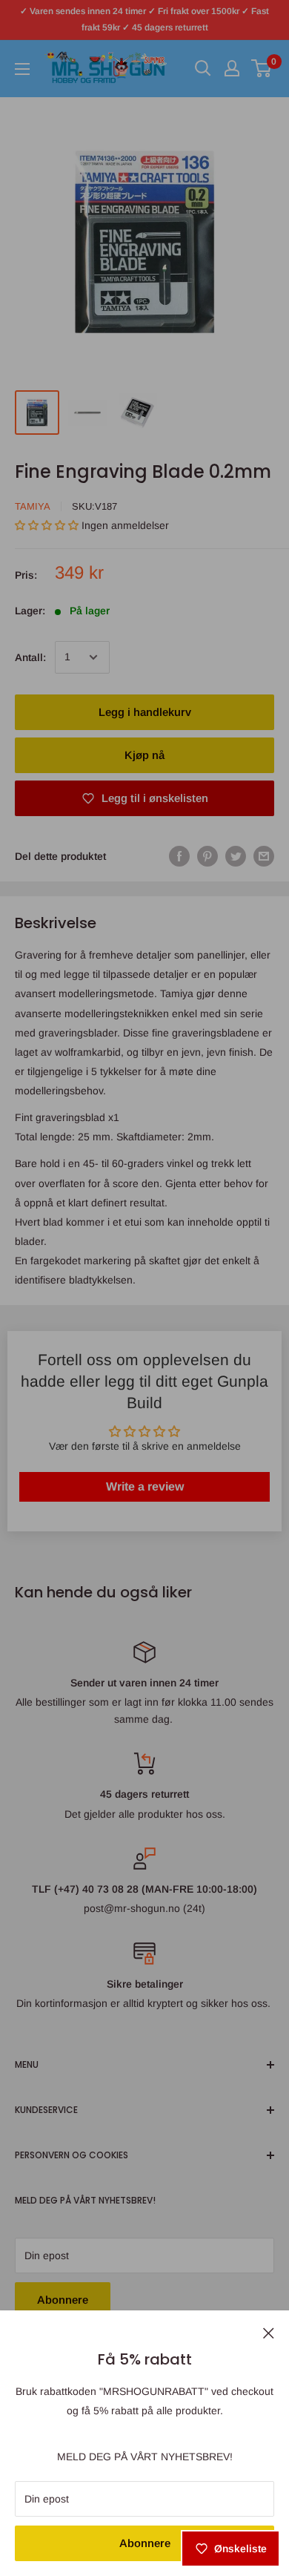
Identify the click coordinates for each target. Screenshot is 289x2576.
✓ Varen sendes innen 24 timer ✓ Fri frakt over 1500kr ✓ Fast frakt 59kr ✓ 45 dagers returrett (144, 19)
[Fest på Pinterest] (207, 856)
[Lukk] (269, 2332)
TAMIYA (33, 506)
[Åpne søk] (203, 68)
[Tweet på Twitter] (236, 856)
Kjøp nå (144, 755)
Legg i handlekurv (145, 712)
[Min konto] (232, 68)
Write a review (145, 1486)
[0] (262, 68)
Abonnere (145, 2543)
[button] (47, 525)
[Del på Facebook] (179, 856)
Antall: (30, 657)
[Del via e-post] (264, 856)
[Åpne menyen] (22, 69)
